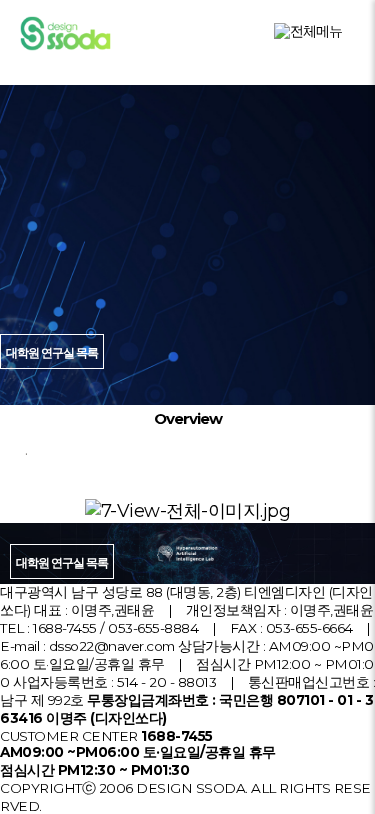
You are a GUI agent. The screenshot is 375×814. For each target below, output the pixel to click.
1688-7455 (65, 628)
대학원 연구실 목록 (62, 562)
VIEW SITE (196, 371)
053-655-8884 (153, 628)
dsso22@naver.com (112, 646)
